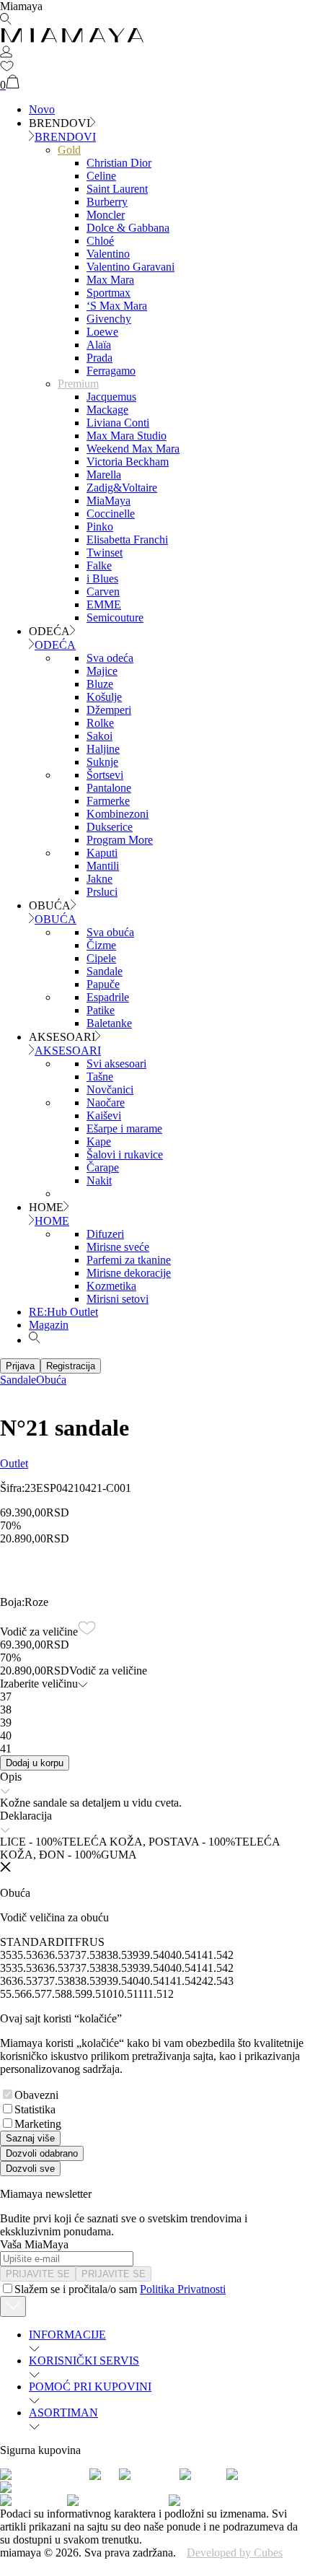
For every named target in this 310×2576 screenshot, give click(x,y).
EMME (104, 604)
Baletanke (109, 1023)
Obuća (51, 1380)
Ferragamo (111, 371)
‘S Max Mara (117, 306)
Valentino (108, 254)
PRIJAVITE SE (38, 2274)
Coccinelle (111, 514)
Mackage (107, 410)
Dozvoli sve (30, 2169)
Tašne (100, 1077)
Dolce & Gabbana (128, 228)
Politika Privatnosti (183, 2289)
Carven (103, 591)
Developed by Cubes (235, 2553)
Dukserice (110, 827)
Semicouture (115, 617)
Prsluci (102, 892)
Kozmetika (111, 1286)
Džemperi (109, 710)
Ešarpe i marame (124, 1128)
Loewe (102, 332)
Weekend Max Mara (133, 449)
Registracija (71, 1366)
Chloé (100, 241)
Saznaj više (30, 2138)
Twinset (105, 553)
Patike (101, 1010)
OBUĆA (56, 919)
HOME (52, 1221)
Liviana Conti (118, 423)
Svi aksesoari (116, 1064)
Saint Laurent (117, 189)
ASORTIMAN (63, 2413)
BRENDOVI (65, 137)
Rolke (100, 723)
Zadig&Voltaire (122, 488)
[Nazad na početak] (13, 2306)
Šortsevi (105, 775)
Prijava (20, 1366)
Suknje (102, 762)
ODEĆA (55, 645)
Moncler (106, 215)
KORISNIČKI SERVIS (84, 2361)
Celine (101, 176)
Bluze (100, 684)
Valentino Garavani (130, 267)
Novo (42, 109)
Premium (78, 384)
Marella (104, 475)
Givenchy (109, 319)
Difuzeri (105, 1234)
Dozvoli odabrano (42, 2153)
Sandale (105, 971)
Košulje (104, 697)
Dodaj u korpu (35, 1763)
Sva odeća (110, 658)
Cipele (101, 958)
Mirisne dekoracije (129, 1273)
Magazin (49, 1325)
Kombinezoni (118, 814)
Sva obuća (110, 932)
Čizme (101, 945)
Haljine (103, 749)
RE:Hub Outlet (63, 1312)
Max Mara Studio (127, 436)
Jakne (99, 879)
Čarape (103, 1167)
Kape (99, 1141)
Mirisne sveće (118, 1247)
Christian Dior (119, 163)
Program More (120, 840)
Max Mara (110, 280)
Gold (69, 150)
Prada (99, 358)
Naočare (106, 1103)
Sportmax (108, 293)
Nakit (99, 1180)
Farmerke (108, 801)
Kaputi (102, 853)
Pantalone (109, 788)
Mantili (103, 866)
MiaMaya (108, 501)
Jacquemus (111, 397)
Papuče (103, 984)
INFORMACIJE (67, 2335)
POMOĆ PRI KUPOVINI (90, 2387)
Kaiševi (104, 1115)
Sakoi (99, 736)
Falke (99, 566)
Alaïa (99, 345)
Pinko (100, 527)
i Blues (102, 578)
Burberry (107, 202)
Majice (102, 671)
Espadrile (108, 997)
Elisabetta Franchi (127, 540)
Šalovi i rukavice (125, 1154)
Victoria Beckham (128, 462)
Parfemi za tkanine (129, 1260)
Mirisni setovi (118, 1299)
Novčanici (110, 1090)
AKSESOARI (68, 1051)
